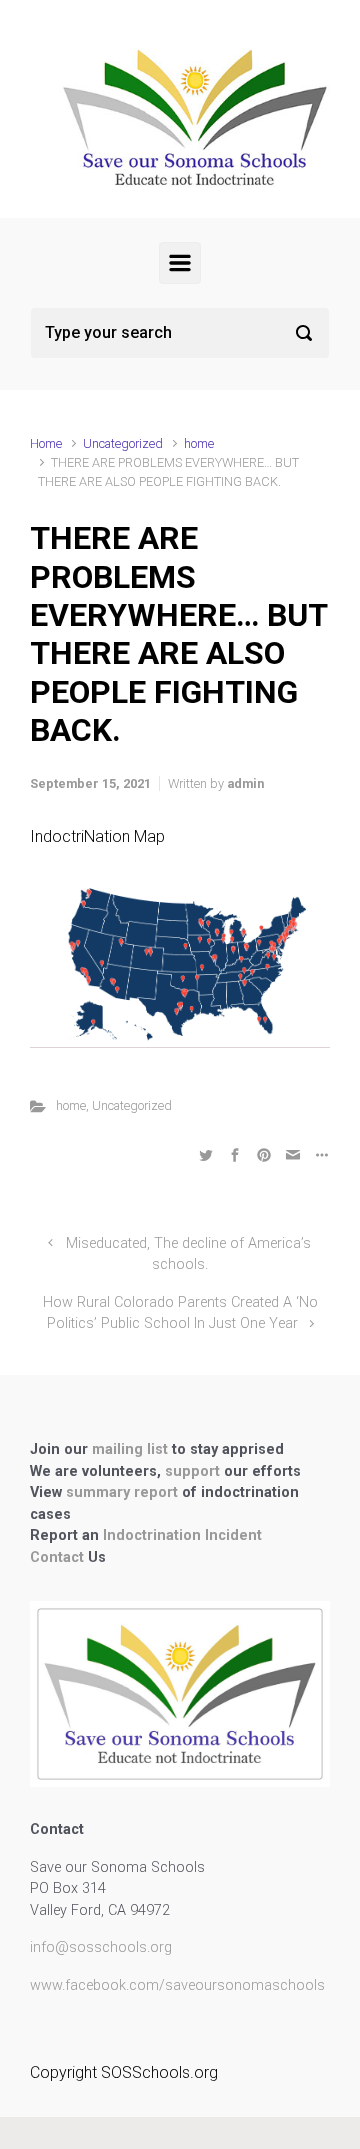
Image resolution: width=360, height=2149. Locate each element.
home (199, 443)
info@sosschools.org (101, 1947)
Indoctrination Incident (182, 1535)
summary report (122, 1492)
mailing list (132, 1449)
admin (245, 783)
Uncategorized (123, 443)
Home (46, 443)
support (194, 1471)
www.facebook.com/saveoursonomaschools (177, 1985)
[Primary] (180, 263)
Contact (59, 1557)
